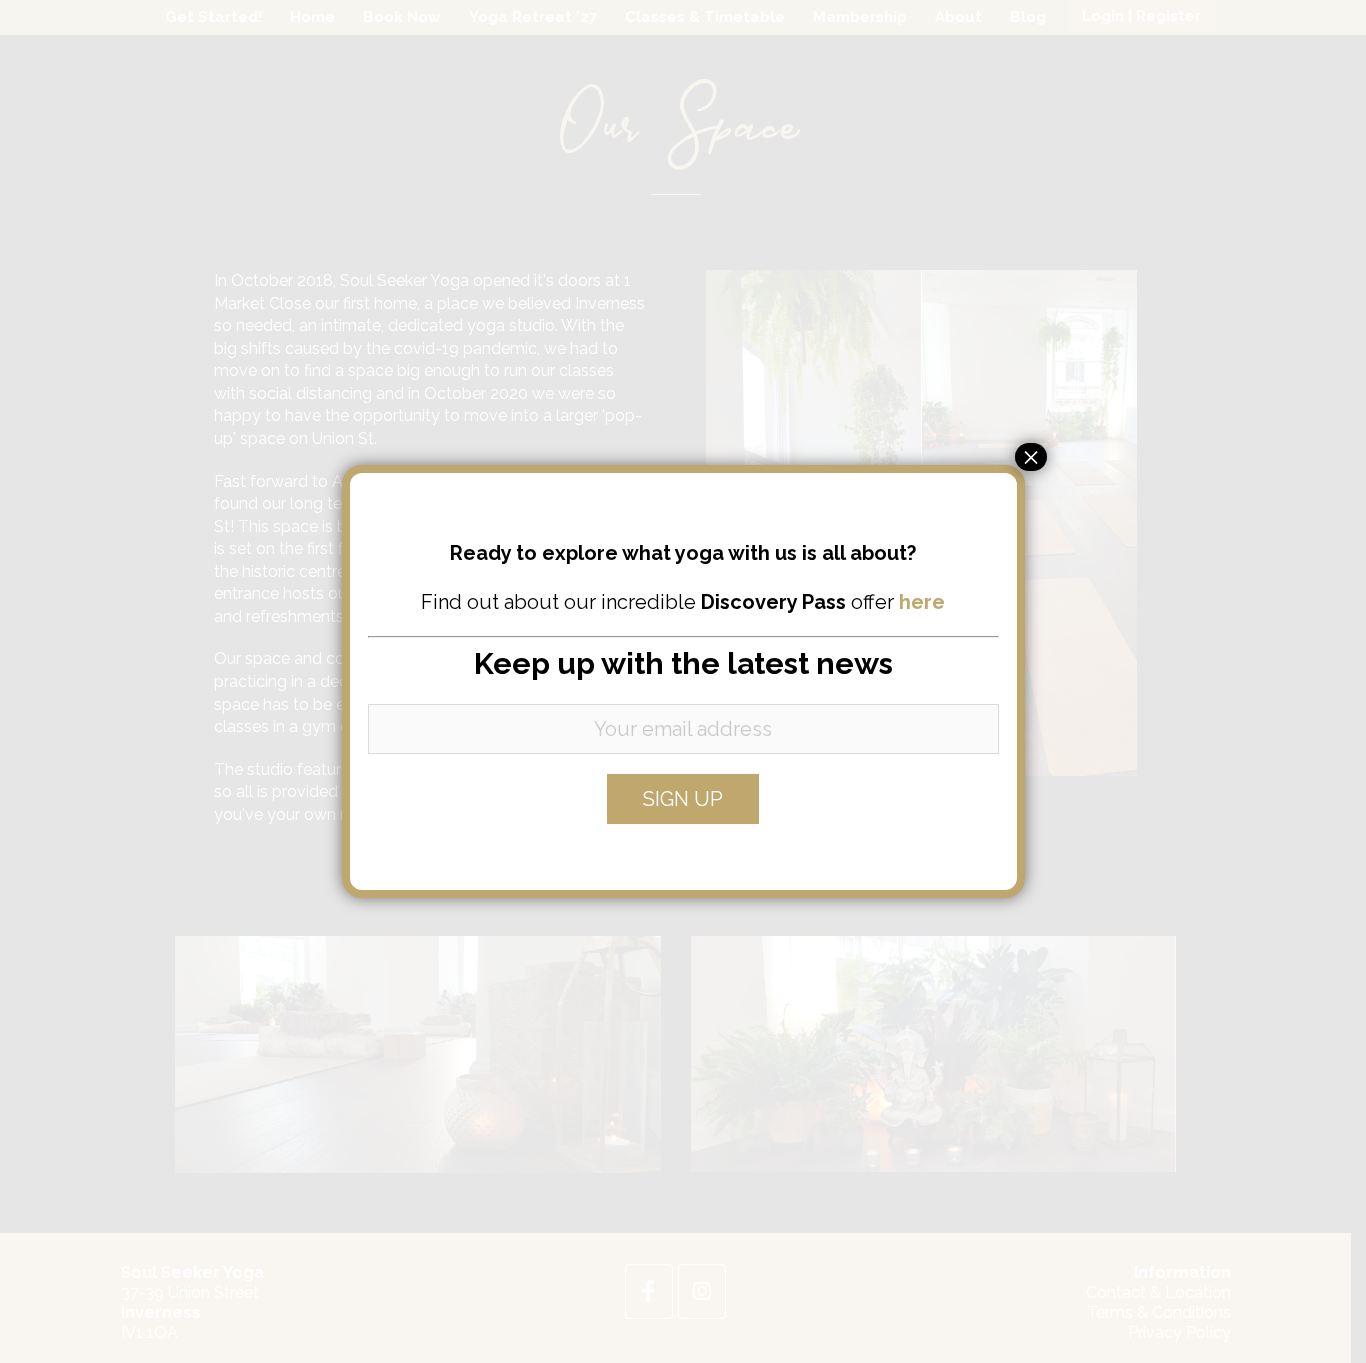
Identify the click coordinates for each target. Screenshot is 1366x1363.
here (922, 602)
